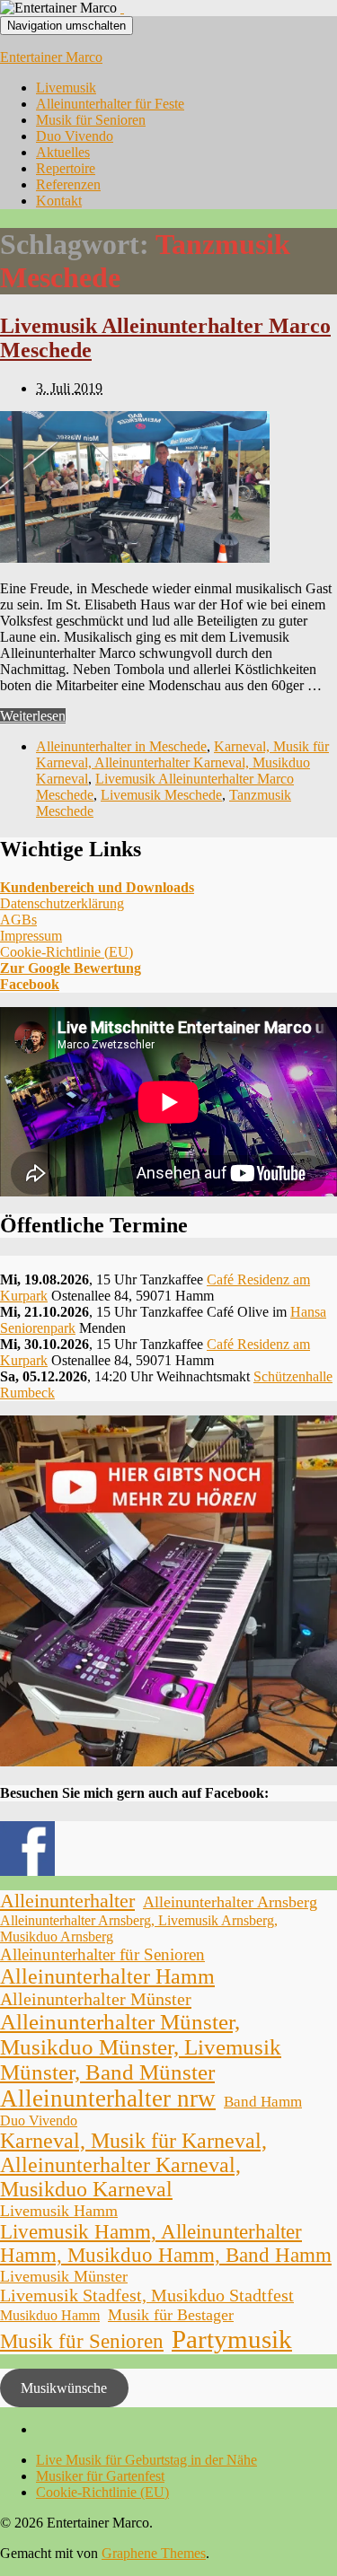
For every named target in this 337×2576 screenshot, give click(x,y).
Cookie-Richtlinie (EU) (67, 952)
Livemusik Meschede (161, 795)
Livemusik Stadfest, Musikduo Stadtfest (147, 2296)
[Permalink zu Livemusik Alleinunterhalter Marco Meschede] (135, 558)
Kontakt (59, 201)
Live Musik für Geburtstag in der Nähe (146, 2460)
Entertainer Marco (51, 57)
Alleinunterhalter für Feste (110, 104)
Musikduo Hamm (50, 2315)
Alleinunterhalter (67, 1901)
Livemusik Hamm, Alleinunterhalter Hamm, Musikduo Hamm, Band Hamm (166, 2243)
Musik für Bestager (171, 2315)
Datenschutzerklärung (62, 903)
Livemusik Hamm (59, 2211)
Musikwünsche (64, 2388)
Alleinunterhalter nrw (108, 2098)
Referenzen (68, 184)
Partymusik (232, 2339)
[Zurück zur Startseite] (122, 8)
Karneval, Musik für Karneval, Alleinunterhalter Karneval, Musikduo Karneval (182, 762)
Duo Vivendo (75, 136)
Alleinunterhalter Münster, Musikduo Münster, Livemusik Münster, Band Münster (141, 2047)
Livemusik (66, 88)
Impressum (31, 936)
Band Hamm (263, 2102)
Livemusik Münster (64, 2276)
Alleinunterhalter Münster (96, 1999)
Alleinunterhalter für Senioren (102, 1954)
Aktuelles (63, 152)
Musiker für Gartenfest (100, 2476)
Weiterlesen (33, 716)
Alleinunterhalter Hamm (107, 1976)
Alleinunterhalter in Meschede (121, 746)
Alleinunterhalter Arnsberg (230, 1902)
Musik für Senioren (91, 120)
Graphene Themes (154, 2553)
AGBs (18, 920)
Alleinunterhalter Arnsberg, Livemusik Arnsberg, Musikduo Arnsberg (139, 1928)
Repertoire (66, 168)
